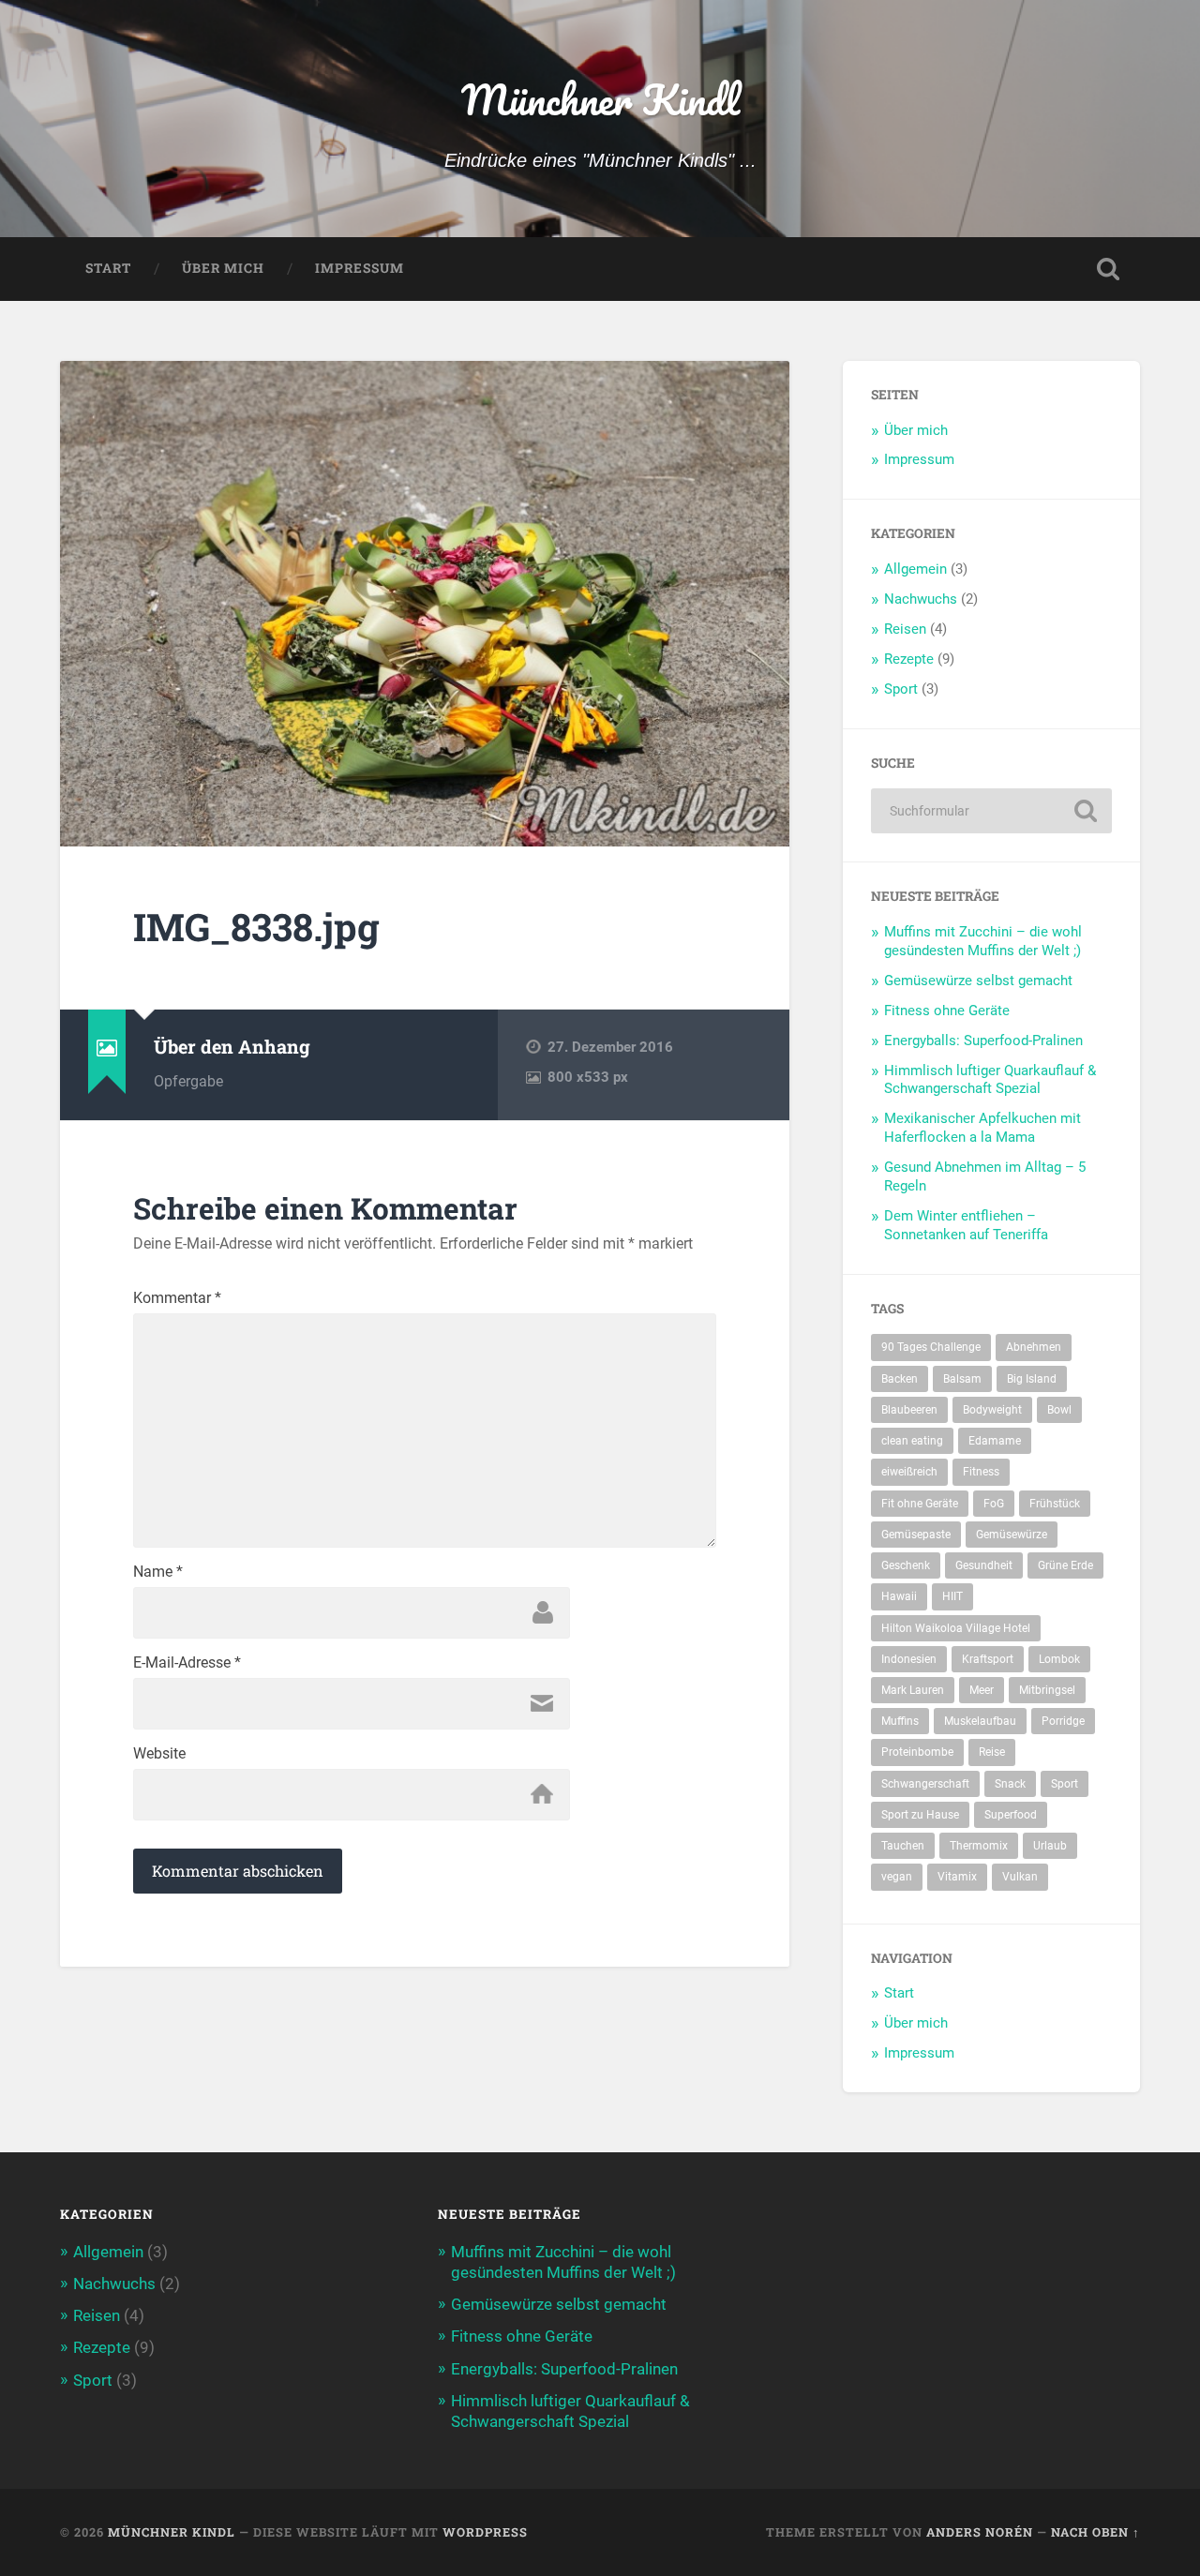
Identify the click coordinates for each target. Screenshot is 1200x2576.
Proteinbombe (917, 1752)
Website (159, 1754)
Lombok (1059, 1659)
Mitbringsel (1047, 1690)
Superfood (1011, 1815)
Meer (982, 1690)
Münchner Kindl (600, 99)
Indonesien (909, 1659)
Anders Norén (980, 2532)
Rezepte (909, 659)
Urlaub (1050, 1846)
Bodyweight (992, 1410)
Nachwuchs (921, 599)
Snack (1010, 1784)
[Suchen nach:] (991, 811)
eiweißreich (909, 1472)
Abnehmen (1034, 1347)
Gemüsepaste (916, 1535)
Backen (900, 1379)
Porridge (1063, 1721)
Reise (992, 1752)
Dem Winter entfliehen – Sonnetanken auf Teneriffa (966, 1225)
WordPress (485, 2532)
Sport (901, 689)
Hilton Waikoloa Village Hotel (956, 1628)
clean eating (912, 1441)
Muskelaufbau (980, 1721)
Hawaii (899, 1596)
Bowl (1059, 1410)
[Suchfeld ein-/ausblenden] (1108, 269)
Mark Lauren (913, 1690)
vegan (897, 1877)
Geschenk (906, 1565)
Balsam (962, 1379)
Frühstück (1055, 1504)
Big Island (1032, 1379)
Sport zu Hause (920, 1815)
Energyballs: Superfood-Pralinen (983, 1041)
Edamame (995, 1441)
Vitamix (957, 1877)
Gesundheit (984, 1565)
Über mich (223, 268)
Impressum (360, 268)
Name (158, 1572)
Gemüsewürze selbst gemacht (978, 981)
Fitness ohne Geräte (947, 1011)
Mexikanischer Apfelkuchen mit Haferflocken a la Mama (982, 1128)
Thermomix (979, 1846)
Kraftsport (988, 1659)
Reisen (905, 629)
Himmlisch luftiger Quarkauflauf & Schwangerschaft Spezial (990, 1080)
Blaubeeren (909, 1410)
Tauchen (903, 1846)
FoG (994, 1504)
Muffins (900, 1721)
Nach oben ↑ (1095, 2532)
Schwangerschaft (925, 1784)
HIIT (952, 1596)
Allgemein (915, 569)
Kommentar (177, 1298)
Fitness (981, 1472)
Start (108, 268)
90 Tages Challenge (931, 1347)
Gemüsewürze (1012, 1535)
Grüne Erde (1065, 1565)
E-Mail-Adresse (187, 1663)
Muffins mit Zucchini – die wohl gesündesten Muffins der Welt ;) (983, 941)
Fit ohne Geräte (920, 1504)
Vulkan (1020, 1877)
